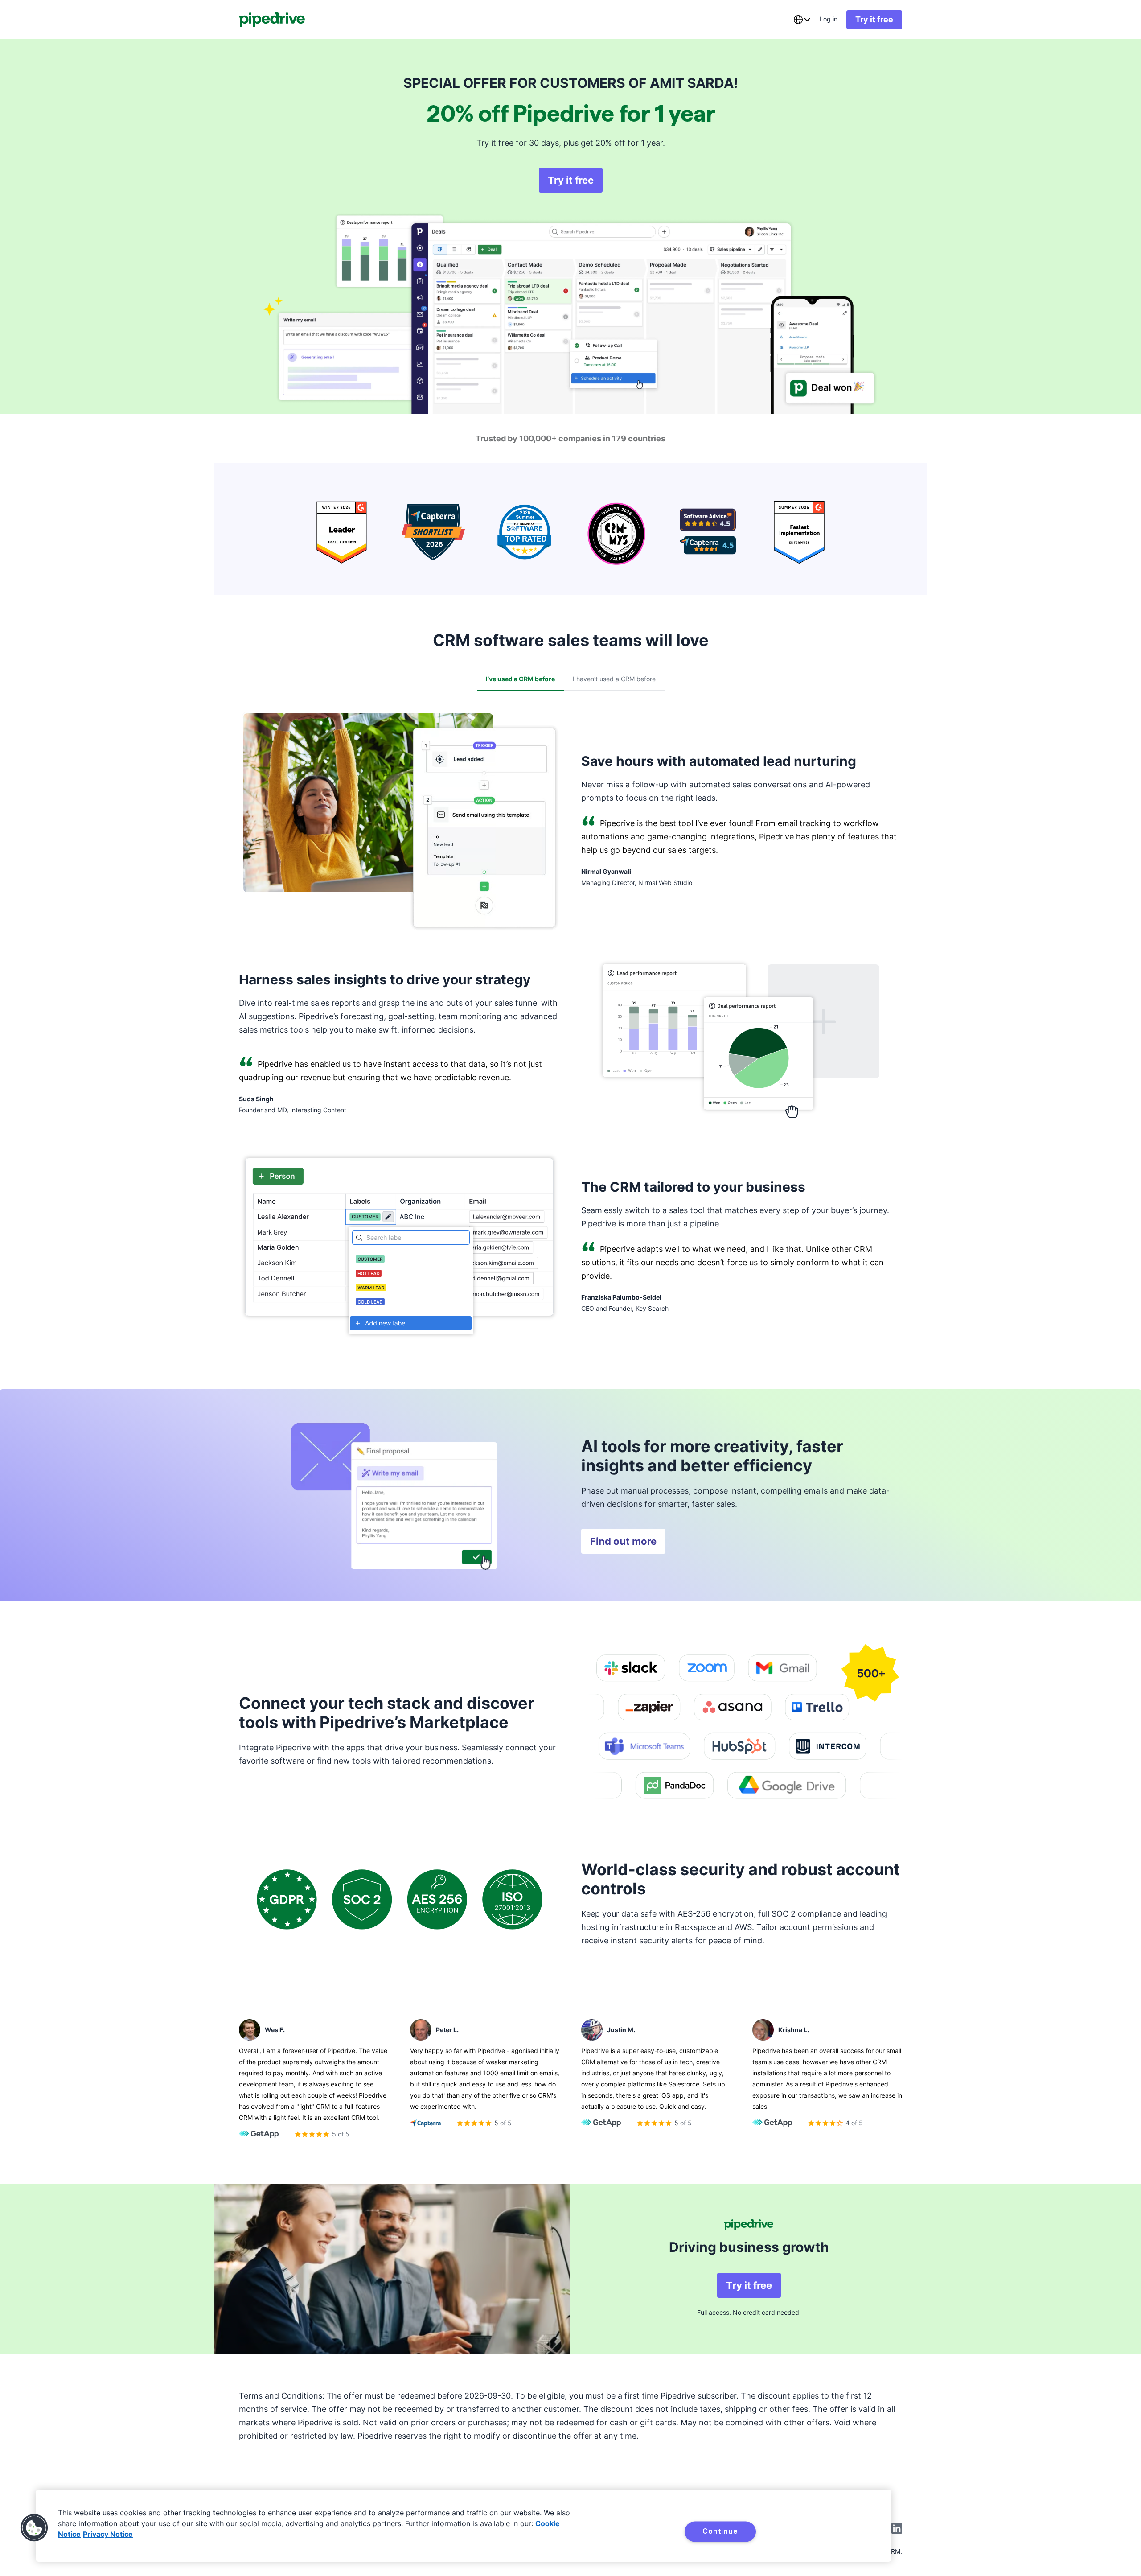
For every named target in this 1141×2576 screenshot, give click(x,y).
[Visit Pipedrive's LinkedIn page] (897, 2529)
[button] (34, 2528)
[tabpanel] (570, 1031)
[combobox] (802, 20)
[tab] (520, 679)
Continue (720, 2531)
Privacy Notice (108, 2534)
